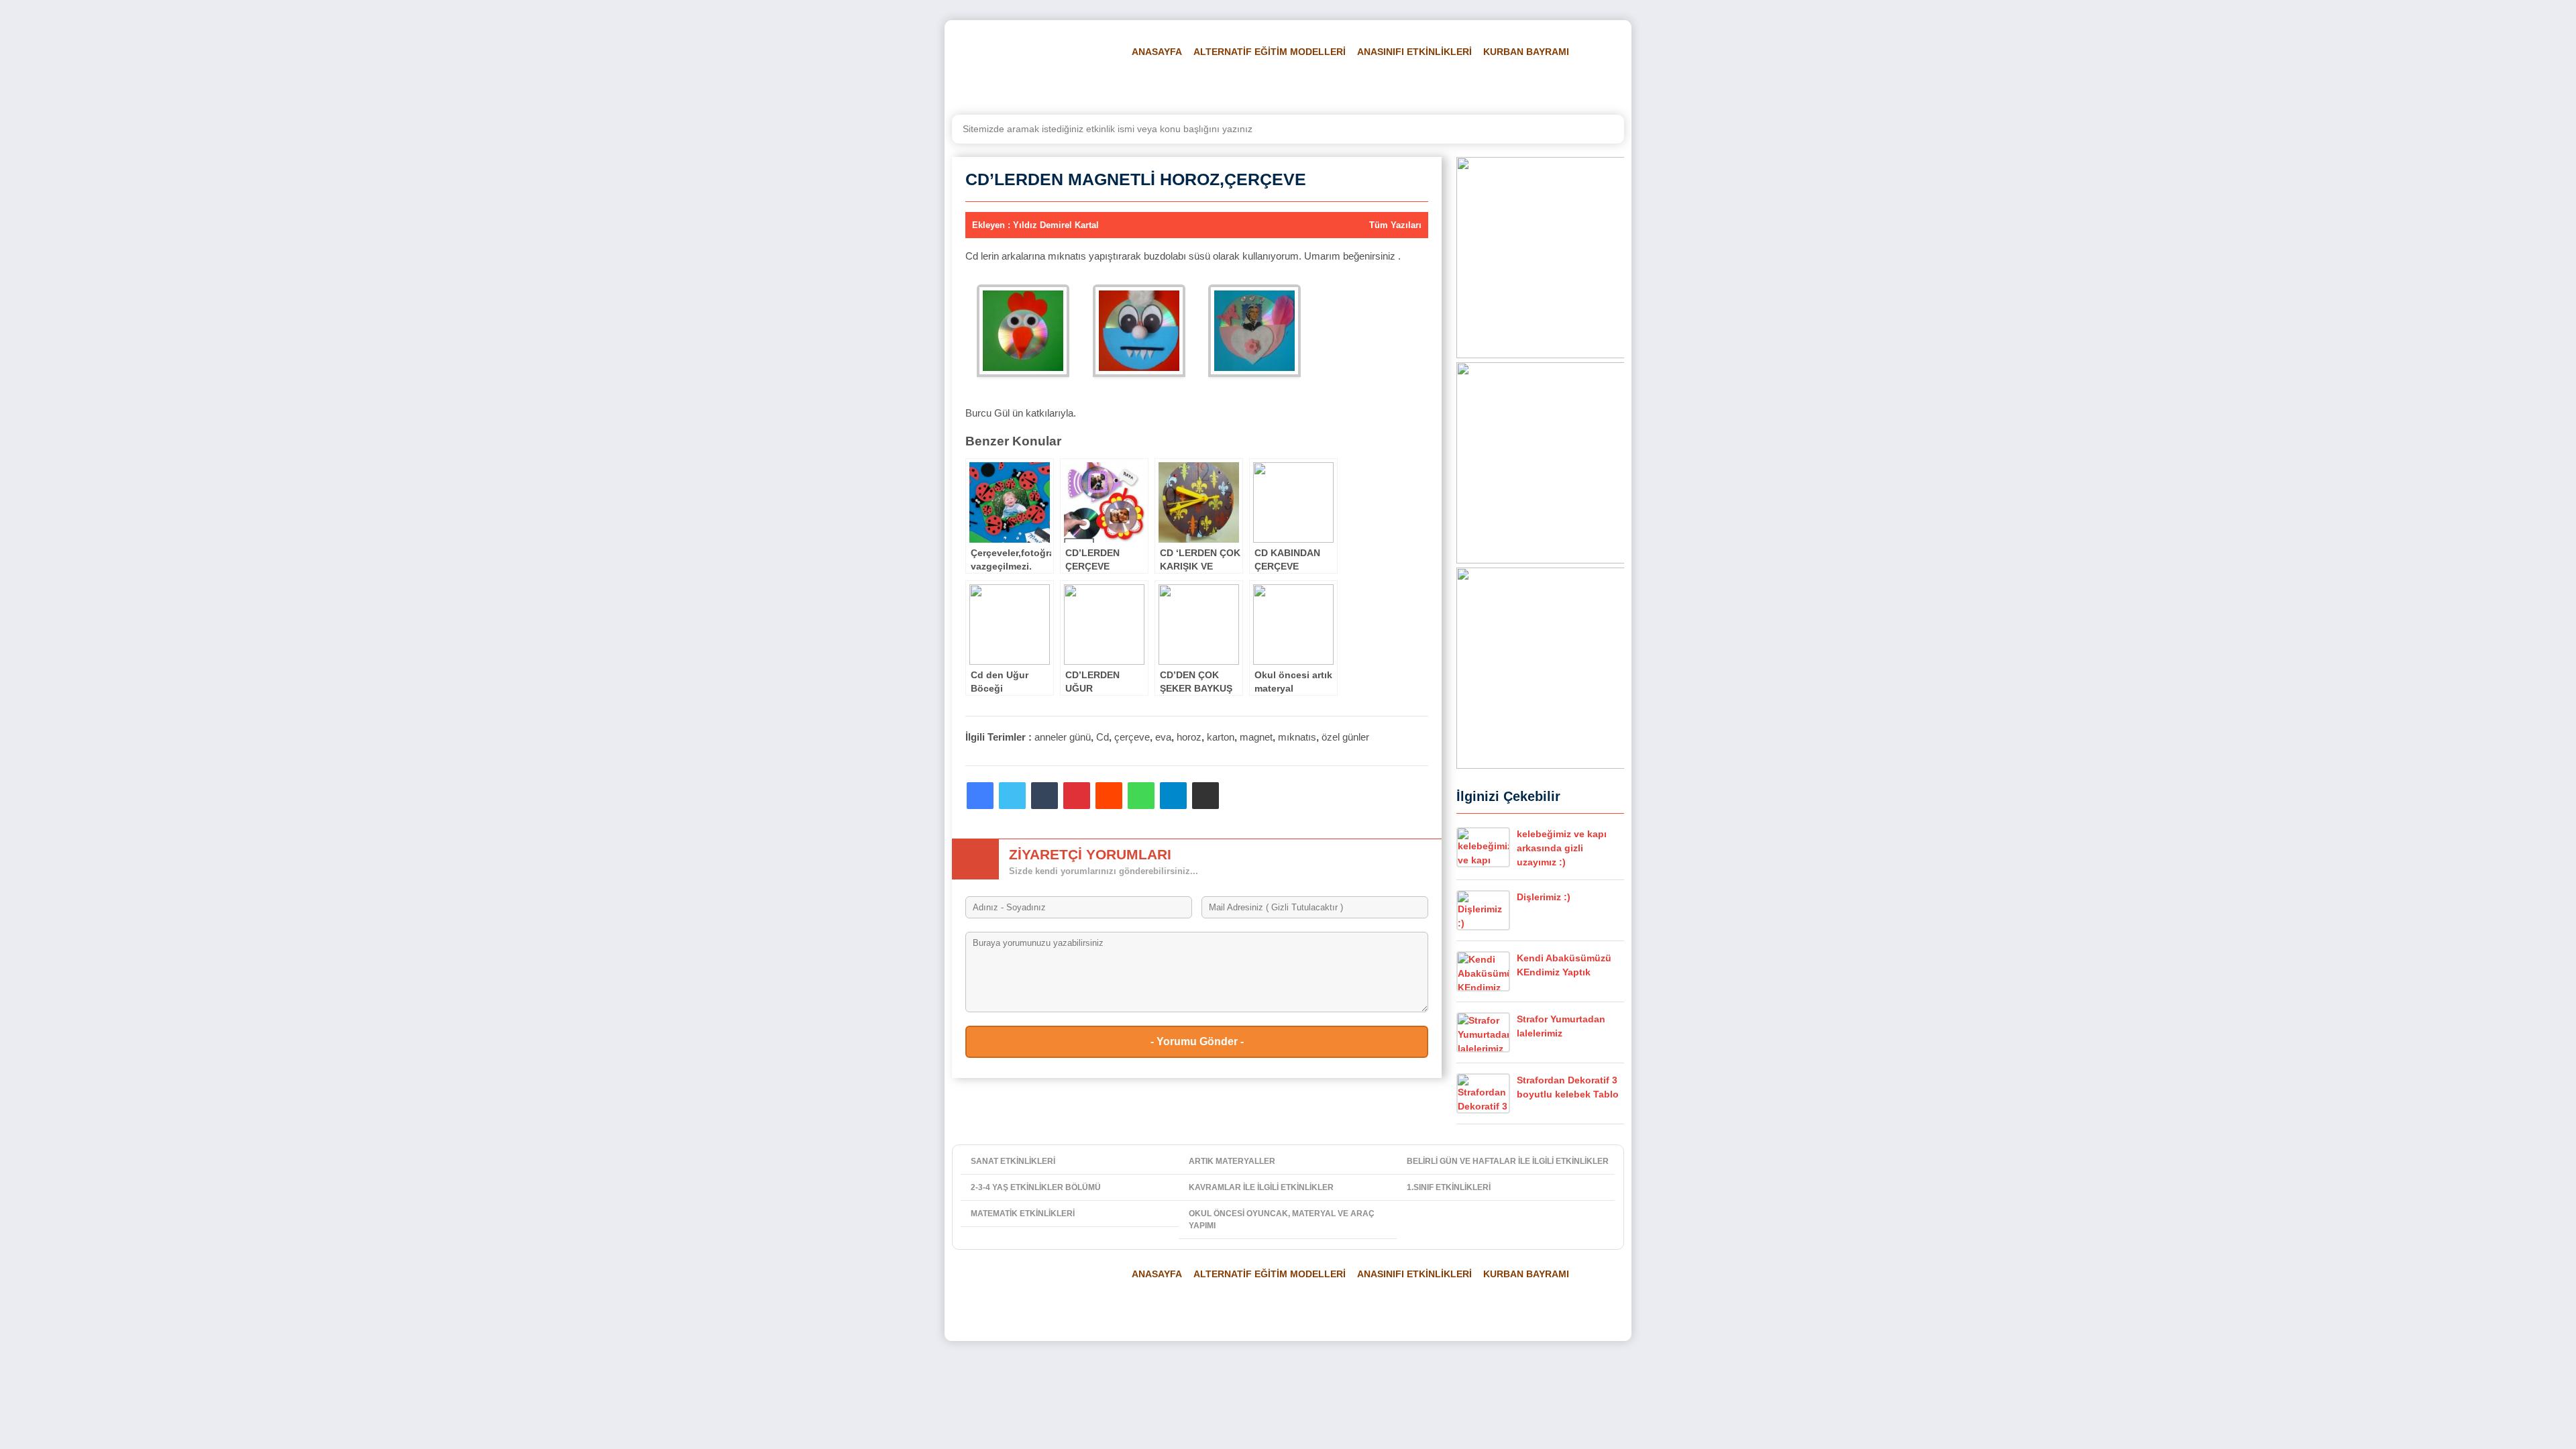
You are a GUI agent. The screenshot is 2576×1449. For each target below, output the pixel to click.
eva (1163, 737)
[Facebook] (980, 796)
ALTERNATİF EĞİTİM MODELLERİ (1270, 52)
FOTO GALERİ (1376, 85)
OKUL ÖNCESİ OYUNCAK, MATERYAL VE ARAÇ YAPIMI (1282, 1220)
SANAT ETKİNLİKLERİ (1013, 1161)
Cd (1103, 737)
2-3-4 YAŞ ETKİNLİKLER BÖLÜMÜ (1036, 1187)
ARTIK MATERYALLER (1232, 1161)
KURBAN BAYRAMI (1526, 52)
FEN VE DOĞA (1298, 85)
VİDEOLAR (1446, 85)
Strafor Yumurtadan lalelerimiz (1561, 1026)
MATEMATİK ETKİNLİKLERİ (1023, 1214)
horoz (1189, 737)
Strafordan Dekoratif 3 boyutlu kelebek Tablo (1568, 1087)
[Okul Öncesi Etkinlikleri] (1030, 68)
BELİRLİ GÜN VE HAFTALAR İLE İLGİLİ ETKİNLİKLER (1508, 1161)
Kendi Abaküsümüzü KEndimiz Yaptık (1564, 965)
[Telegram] (1173, 796)
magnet (1256, 737)
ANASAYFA (1157, 52)
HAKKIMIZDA (1514, 85)
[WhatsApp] (1141, 796)
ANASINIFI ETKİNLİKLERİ (1414, 52)
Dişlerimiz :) (1544, 897)
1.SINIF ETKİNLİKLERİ (1449, 1187)
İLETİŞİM (1577, 85)
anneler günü (1063, 737)
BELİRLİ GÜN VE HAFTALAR (1188, 85)
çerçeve (1132, 737)
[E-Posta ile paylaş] (1205, 796)
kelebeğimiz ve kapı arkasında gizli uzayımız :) (1562, 848)
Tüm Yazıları (1395, 225)
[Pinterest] (1077, 796)
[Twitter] (1012, 796)
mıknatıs (1297, 737)
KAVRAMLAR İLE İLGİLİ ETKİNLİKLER (1261, 1187)
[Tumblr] (1044, 796)
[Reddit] (1109, 796)
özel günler (1345, 737)
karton (1221, 737)
